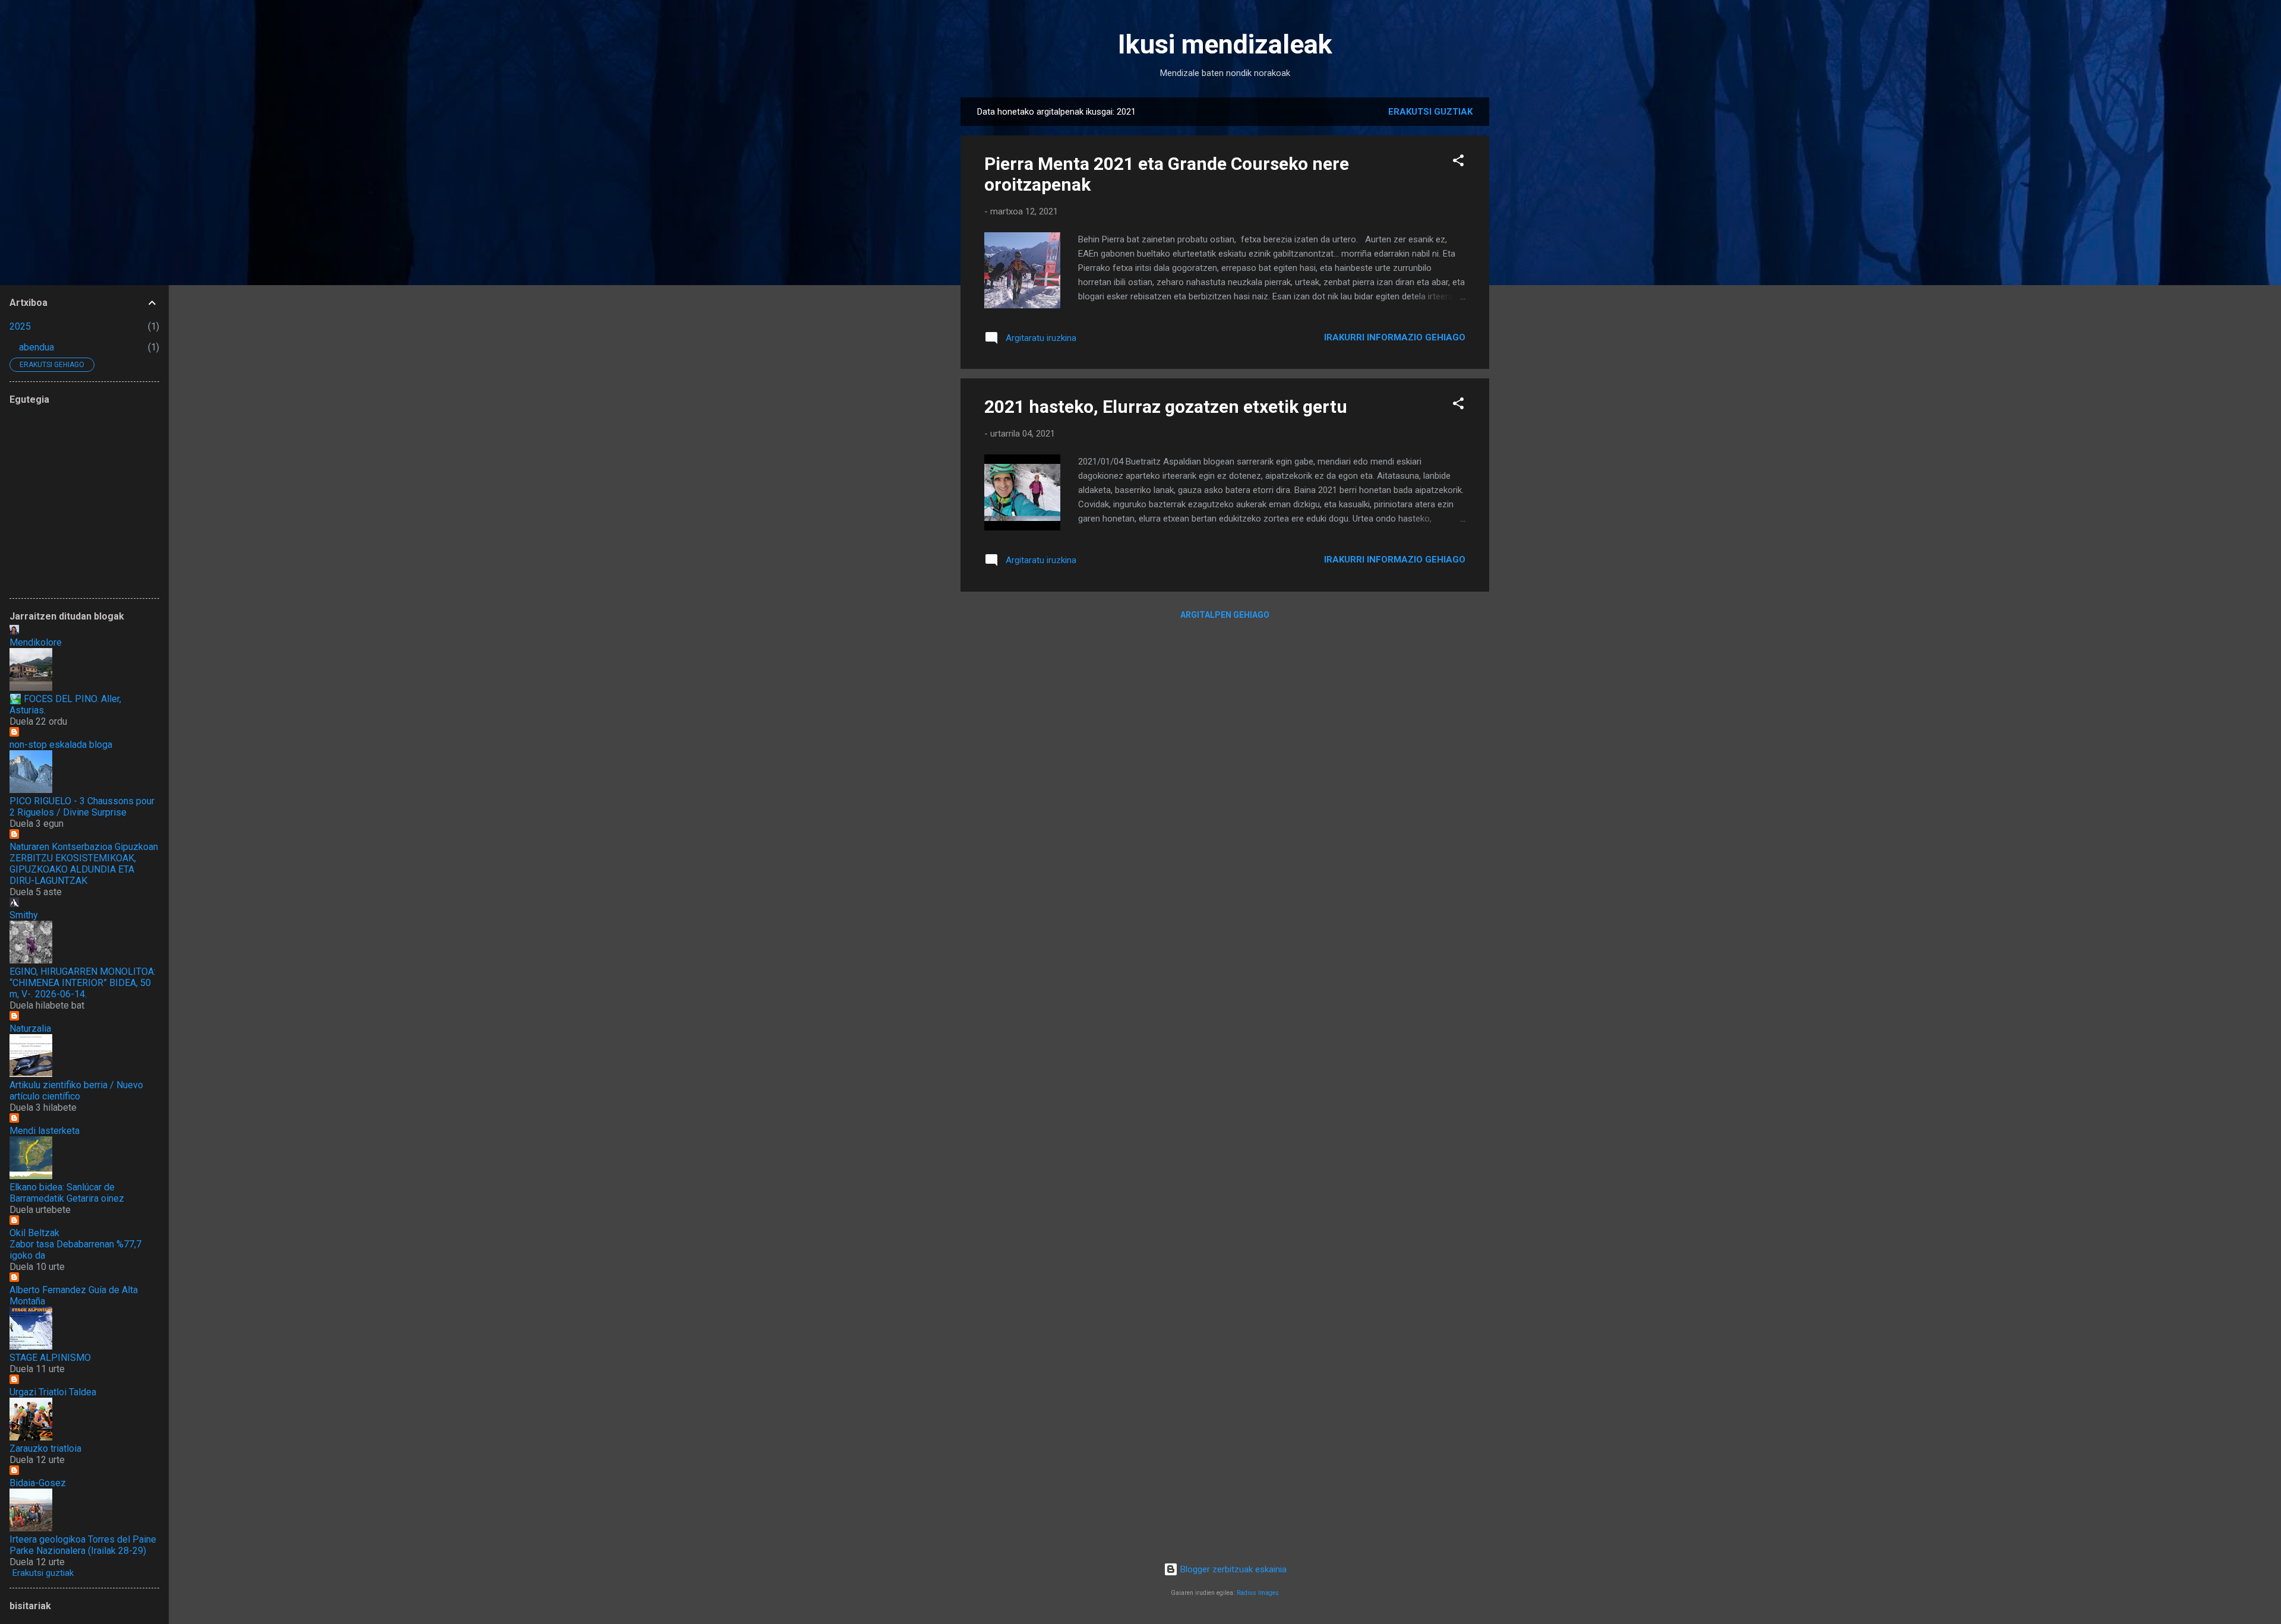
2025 (20, 326)
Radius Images (1258, 1593)
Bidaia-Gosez (38, 1483)
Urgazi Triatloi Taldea (53, 1392)
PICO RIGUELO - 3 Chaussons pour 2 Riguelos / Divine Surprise (82, 807)
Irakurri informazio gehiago (1395, 337)
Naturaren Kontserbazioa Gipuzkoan (84, 847)
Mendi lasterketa (45, 1131)
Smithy (24, 915)
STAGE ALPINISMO (50, 1358)
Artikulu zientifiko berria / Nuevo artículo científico (76, 1091)
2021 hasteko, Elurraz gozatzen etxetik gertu (1166, 407)
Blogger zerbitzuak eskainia (1232, 1569)
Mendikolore (36, 642)
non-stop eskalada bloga (61, 745)
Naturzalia (30, 1029)
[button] (1458, 162)
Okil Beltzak (34, 1233)
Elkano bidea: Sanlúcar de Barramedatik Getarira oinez (67, 1193)
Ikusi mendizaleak (1225, 44)
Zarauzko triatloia (45, 1448)
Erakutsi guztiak (1430, 112)
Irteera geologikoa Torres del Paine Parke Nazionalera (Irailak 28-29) (83, 1545)
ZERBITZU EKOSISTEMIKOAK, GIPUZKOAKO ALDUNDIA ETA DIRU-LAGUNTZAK (73, 869)
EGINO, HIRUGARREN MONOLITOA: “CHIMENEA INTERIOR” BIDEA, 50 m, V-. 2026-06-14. (83, 983)
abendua (37, 347)
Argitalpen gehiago (1225, 615)
